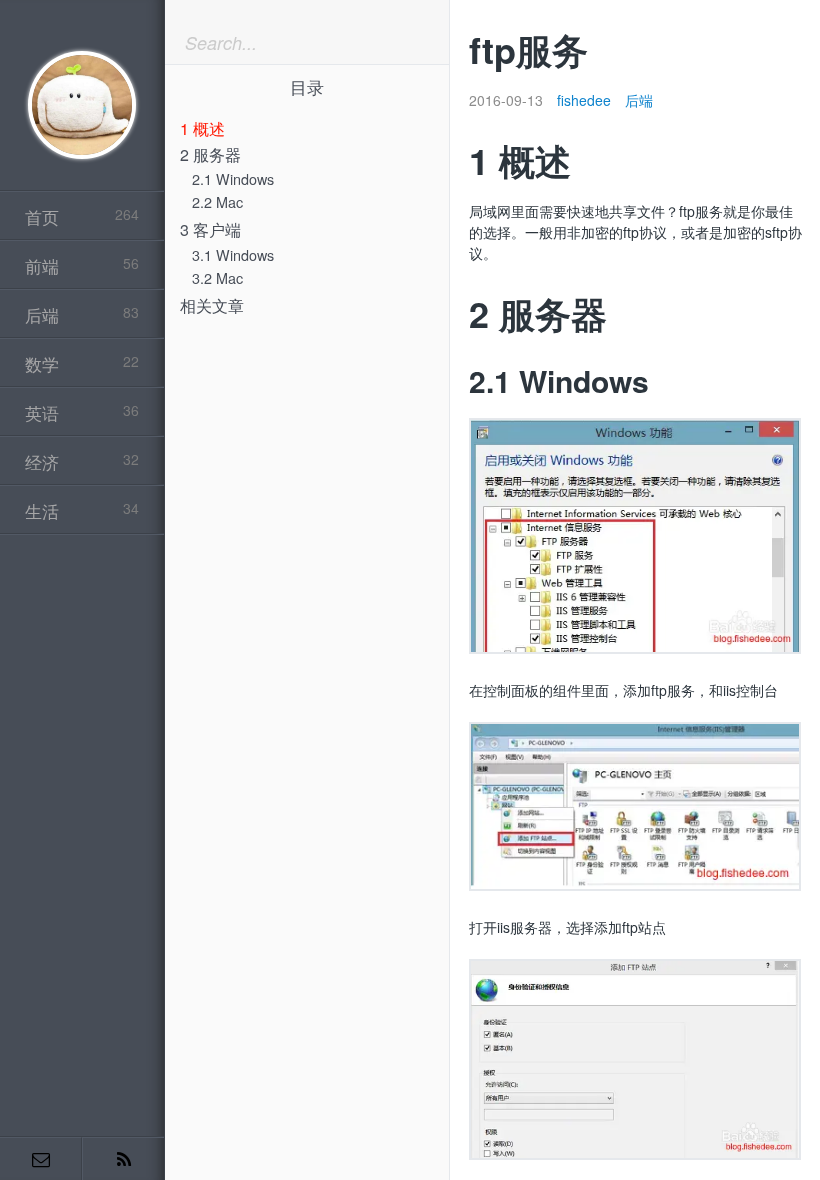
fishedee (584, 100)
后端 (639, 100)
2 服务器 (210, 154)
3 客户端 (210, 229)
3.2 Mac (217, 277)
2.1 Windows (233, 178)
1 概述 (202, 128)
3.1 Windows (233, 254)
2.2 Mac (217, 201)
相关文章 (212, 305)
